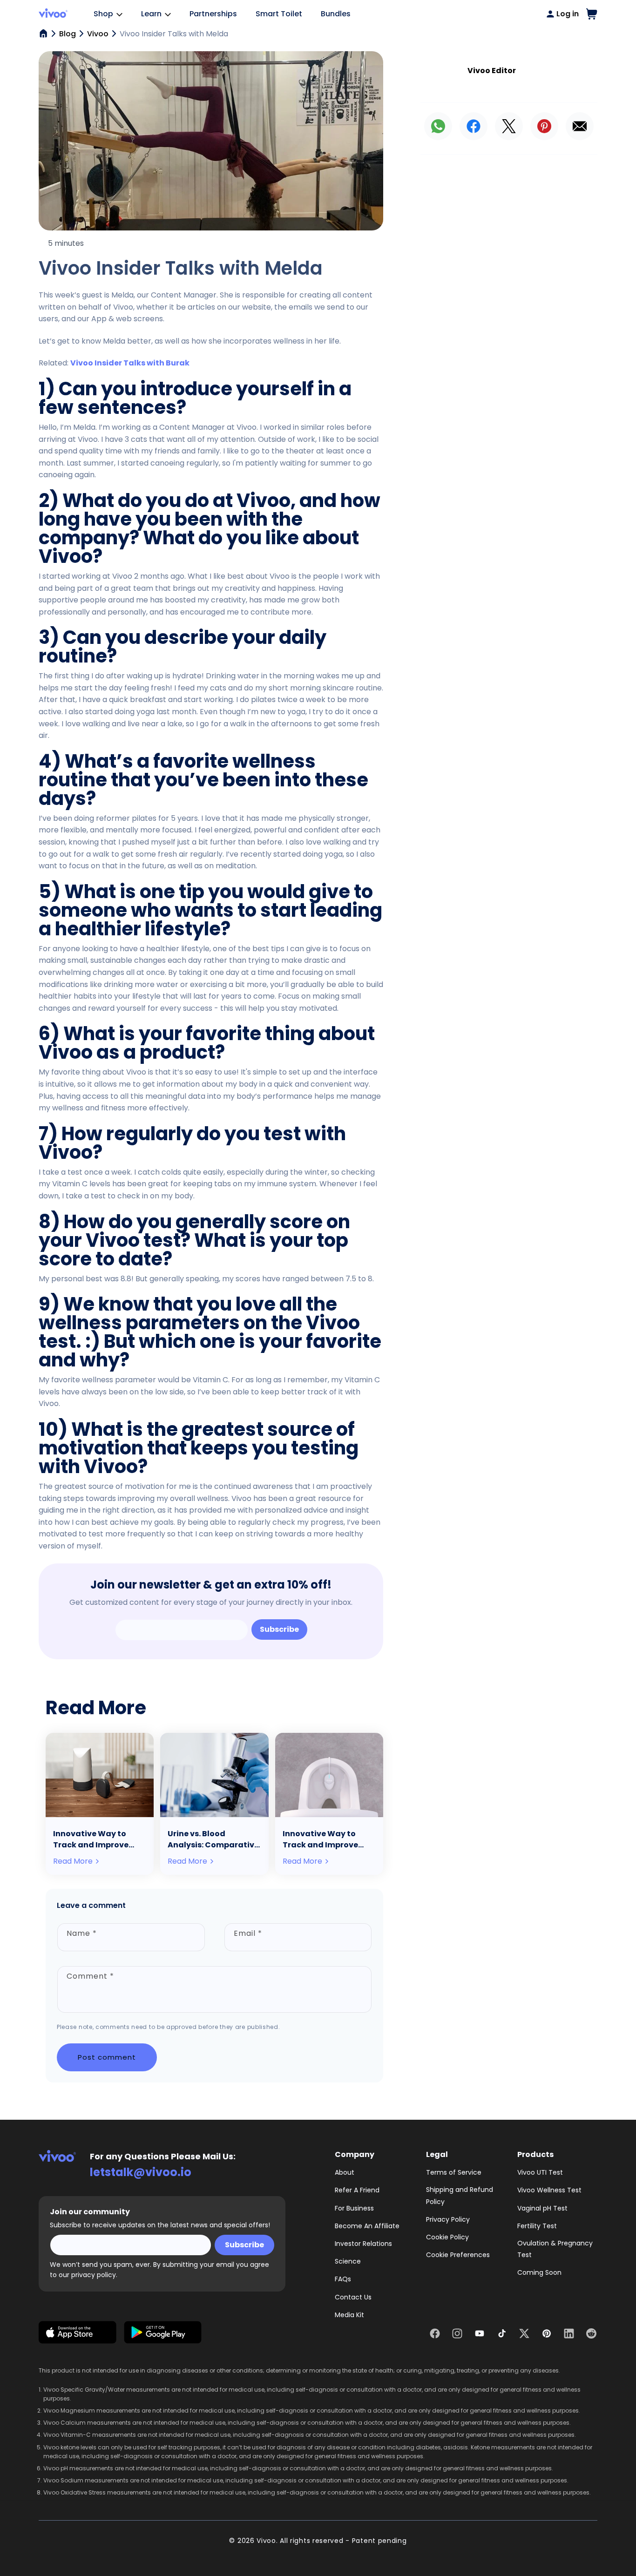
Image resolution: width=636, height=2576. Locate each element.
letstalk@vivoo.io (141, 2172)
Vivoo (98, 34)
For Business (354, 2208)
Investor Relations (363, 2244)
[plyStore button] (163, 2334)
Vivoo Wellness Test (549, 2190)
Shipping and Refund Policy (460, 2195)
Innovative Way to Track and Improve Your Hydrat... (91, 1839)
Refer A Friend (357, 2190)
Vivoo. (267, 2541)
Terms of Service (454, 2172)
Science (348, 2261)
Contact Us (353, 2297)
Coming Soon (539, 2272)
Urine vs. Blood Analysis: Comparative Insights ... (213, 1839)
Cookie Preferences (458, 2255)
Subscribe (279, 1629)
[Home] (43, 34)
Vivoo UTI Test (540, 2172)
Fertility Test (537, 2226)
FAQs (343, 2279)
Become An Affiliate (367, 2226)
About (345, 2172)
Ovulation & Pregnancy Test (555, 2249)
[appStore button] (78, 2334)
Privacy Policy (448, 2219)
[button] (592, 14)
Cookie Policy (447, 2237)
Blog (68, 34)
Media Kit (349, 2315)
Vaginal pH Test (542, 2208)
